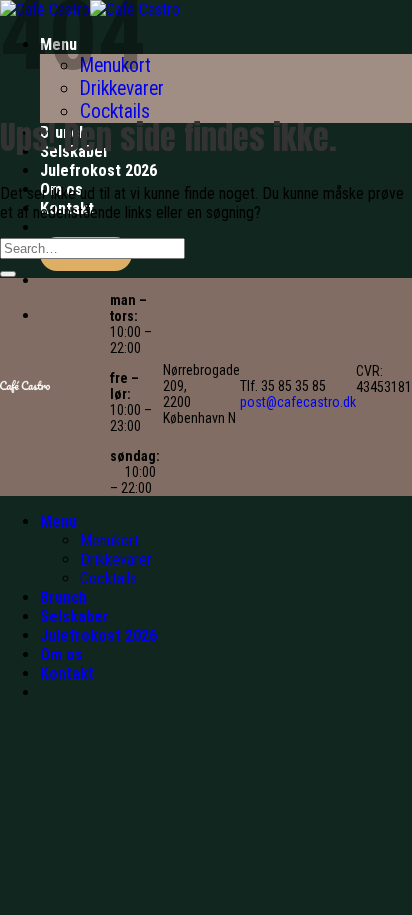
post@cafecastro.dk (298, 402)
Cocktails (115, 111)
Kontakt (67, 673)
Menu (58, 521)
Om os (61, 654)
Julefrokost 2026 (98, 170)
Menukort (109, 540)
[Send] (8, 274)
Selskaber (74, 616)
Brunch (63, 597)
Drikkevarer (116, 559)
